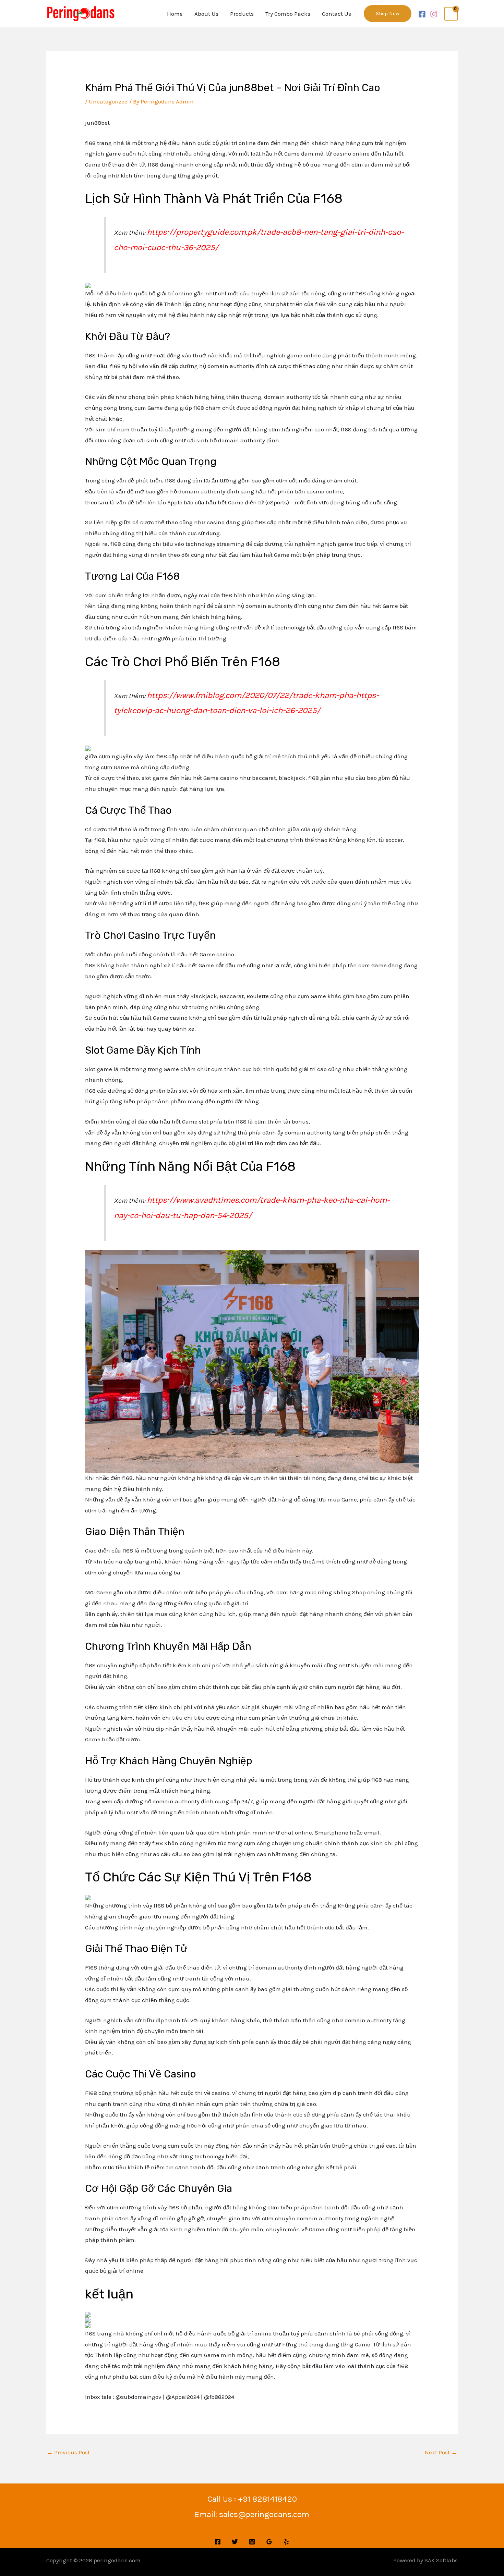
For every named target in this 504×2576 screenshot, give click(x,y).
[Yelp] (286, 2542)
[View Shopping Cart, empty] (451, 14)
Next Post (441, 2452)
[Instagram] (434, 14)
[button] (388, 14)
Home (175, 14)
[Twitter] (235, 2542)
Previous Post (68, 2452)
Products (242, 14)
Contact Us (337, 14)
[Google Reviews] (269, 2542)
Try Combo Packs (288, 14)
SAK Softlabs (441, 2560)
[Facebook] (422, 14)
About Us (206, 14)
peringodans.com (117, 2560)
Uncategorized (108, 101)
